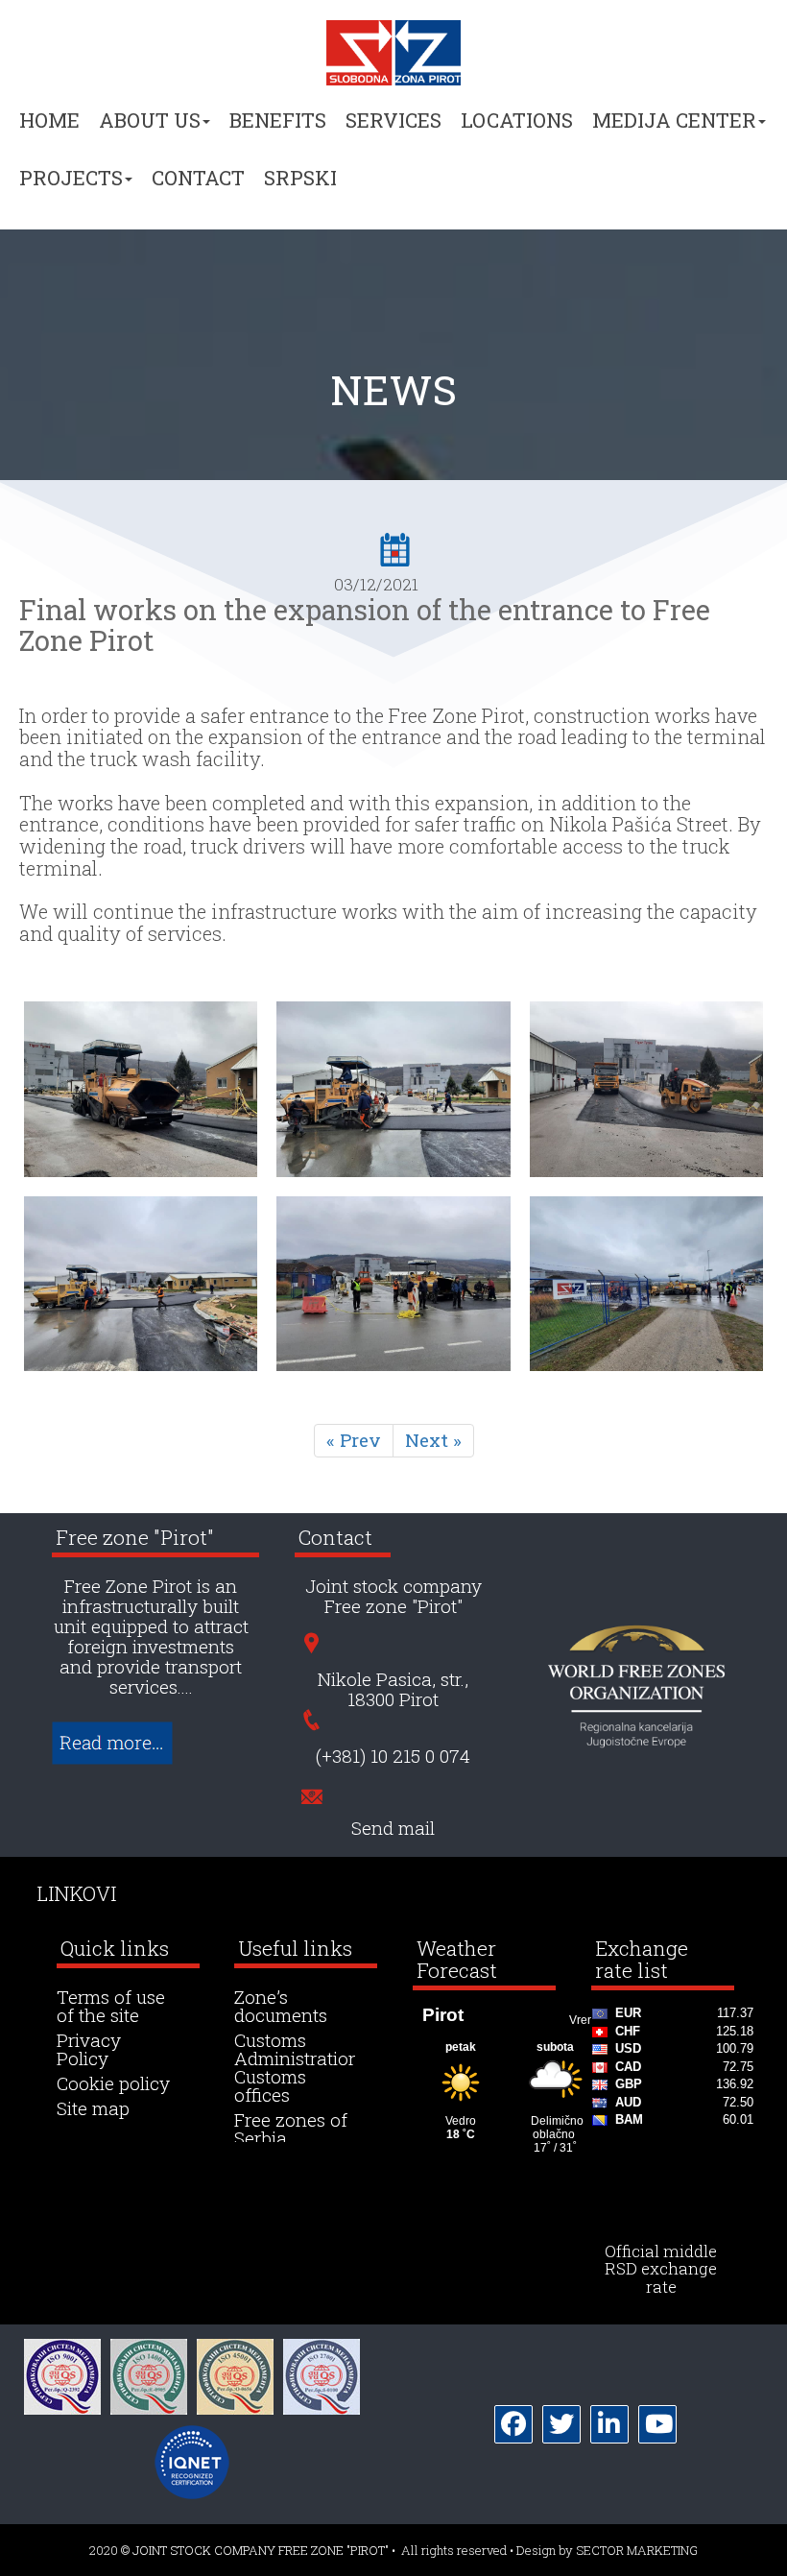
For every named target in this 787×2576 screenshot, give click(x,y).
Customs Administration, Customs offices (299, 2068)
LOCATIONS (517, 120)
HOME (49, 120)
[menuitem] (49, 129)
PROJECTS (71, 178)
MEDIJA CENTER (674, 120)
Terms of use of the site (111, 2007)
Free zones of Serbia (291, 2130)
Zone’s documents (281, 2007)
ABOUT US (150, 120)
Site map (93, 2109)
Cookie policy (113, 2084)
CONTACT (198, 178)
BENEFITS (278, 120)
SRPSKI (300, 178)
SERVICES (393, 120)
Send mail (393, 1829)
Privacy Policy (89, 2050)
